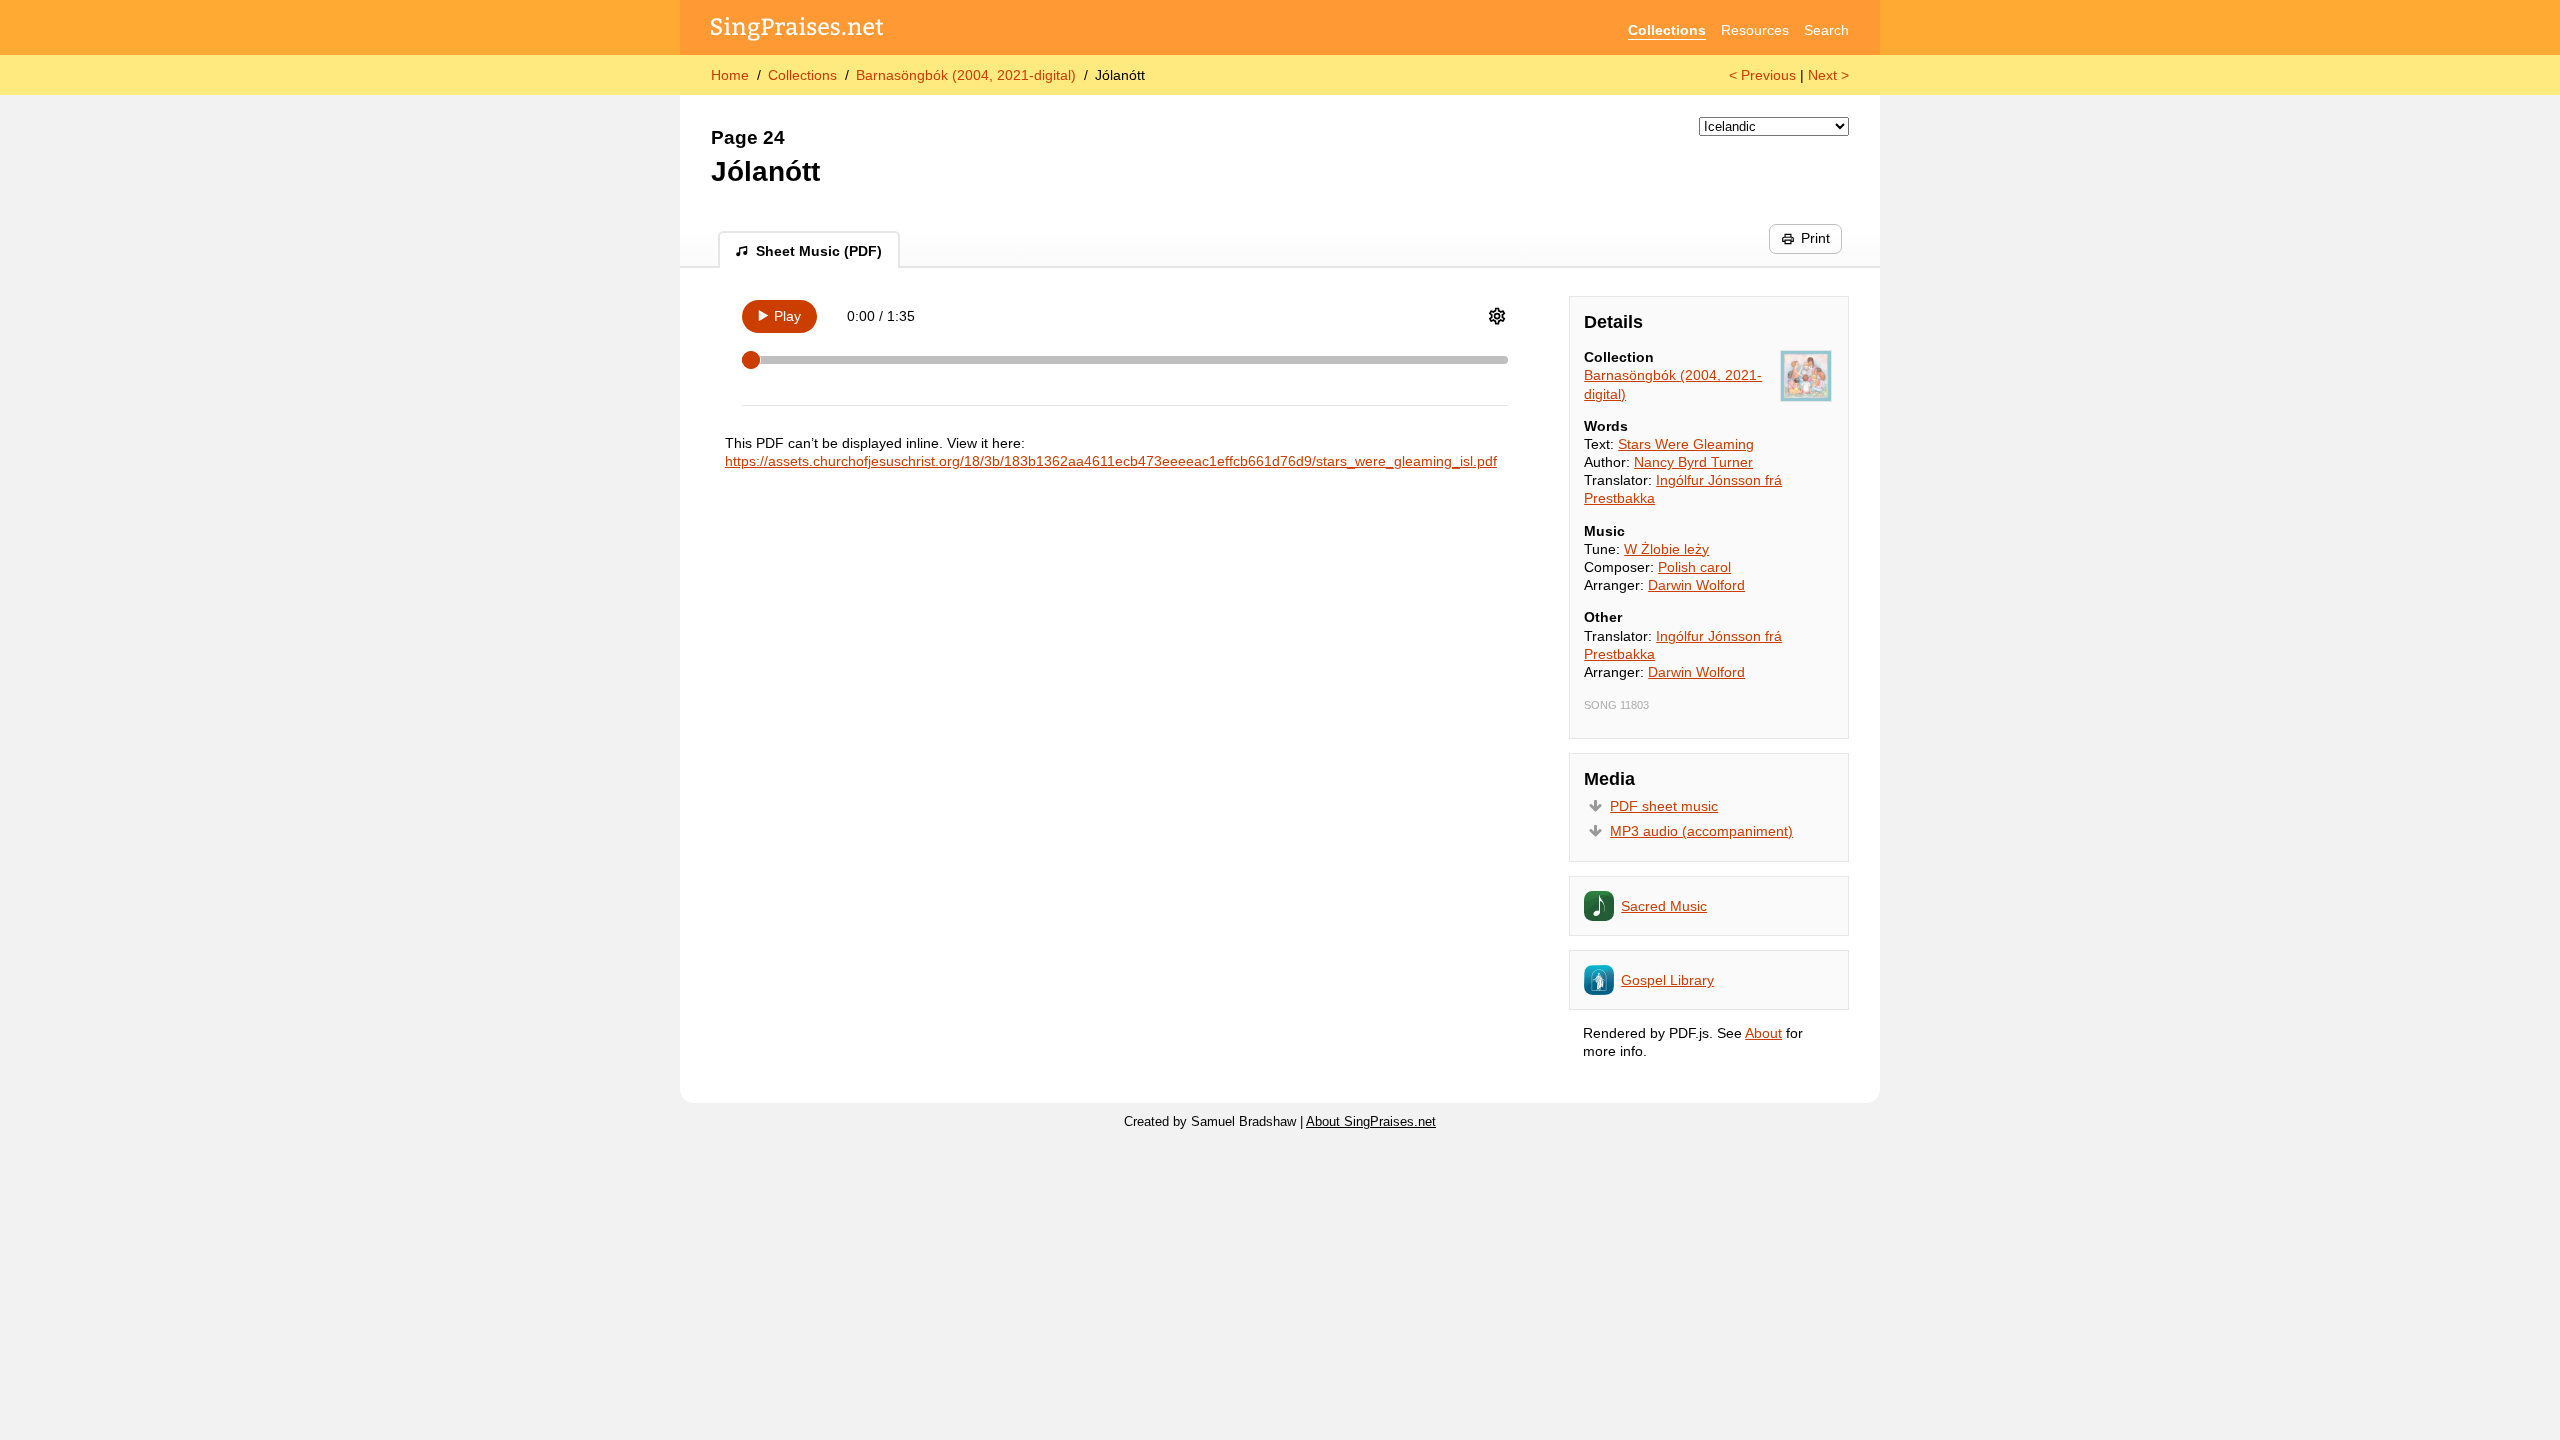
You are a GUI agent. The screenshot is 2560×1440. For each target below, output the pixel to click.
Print (1815, 238)
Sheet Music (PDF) (819, 251)
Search (1826, 30)
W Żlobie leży (1666, 549)
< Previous (1762, 75)
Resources (1755, 30)
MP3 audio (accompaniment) (1701, 831)
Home (730, 75)
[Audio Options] (1497, 316)
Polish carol (1694, 567)
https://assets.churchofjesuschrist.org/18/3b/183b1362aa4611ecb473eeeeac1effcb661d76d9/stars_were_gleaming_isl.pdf (1111, 461)
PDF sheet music (1664, 806)
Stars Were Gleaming (1686, 444)
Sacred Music (1664, 906)
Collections (1667, 30)
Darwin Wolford (1696, 585)
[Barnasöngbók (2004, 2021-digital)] (1806, 376)
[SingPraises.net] (797, 30)
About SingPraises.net (1371, 1122)
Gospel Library (1667, 980)
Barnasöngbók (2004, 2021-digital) (966, 75)
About (1763, 1033)
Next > (1828, 75)
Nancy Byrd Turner (1693, 462)
